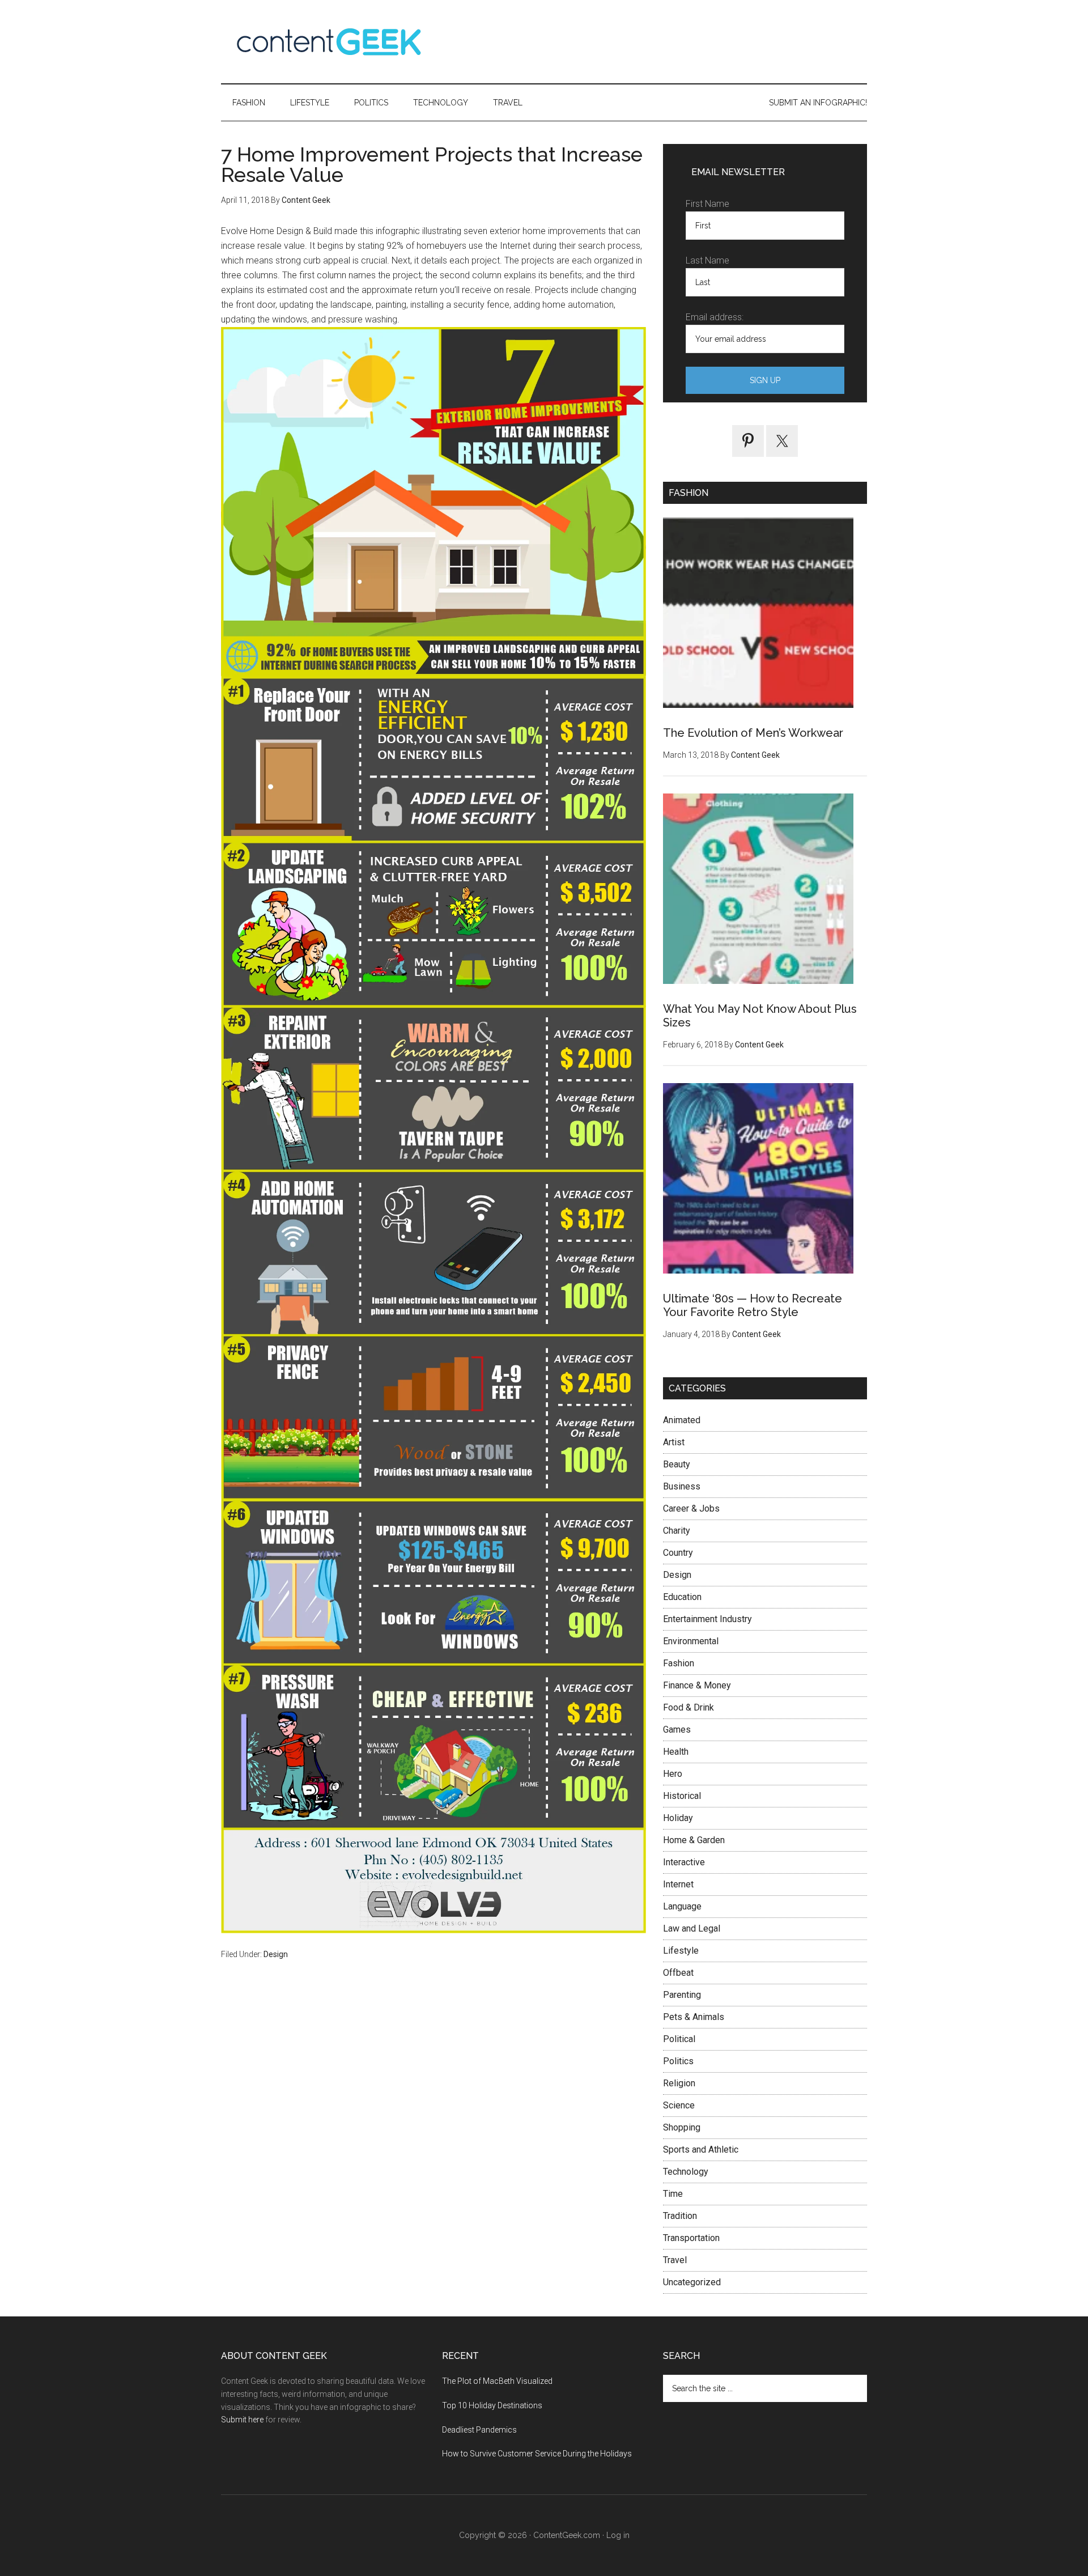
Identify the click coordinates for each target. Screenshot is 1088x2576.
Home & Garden (694, 1840)
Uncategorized (692, 2282)
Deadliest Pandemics (479, 2430)
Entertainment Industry (707, 1619)
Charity (677, 1531)
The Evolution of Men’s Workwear (753, 733)
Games (677, 1730)
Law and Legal (692, 1928)
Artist (674, 1442)
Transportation (691, 2238)
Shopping (682, 2127)
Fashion (679, 1663)
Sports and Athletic (701, 2150)
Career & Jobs (691, 1508)
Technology (686, 2172)
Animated (682, 1420)
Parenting (682, 1995)
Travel (675, 2260)
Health (676, 1752)
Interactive (684, 1862)
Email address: (715, 317)
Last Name (707, 260)
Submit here (242, 2420)
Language (682, 1906)
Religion (679, 2083)
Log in (618, 2535)
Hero (673, 1774)
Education (682, 1597)
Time (673, 2194)
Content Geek (329, 42)
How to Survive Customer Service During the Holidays (537, 2454)
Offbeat (678, 1973)
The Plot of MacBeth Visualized (497, 2381)
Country (678, 1553)
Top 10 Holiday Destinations (492, 2405)
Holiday (678, 1818)
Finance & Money (697, 1685)
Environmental (691, 1641)
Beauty (677, 1464)
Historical (682, 1796)
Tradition (680, 2216)
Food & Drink (688, 1707)
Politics (678, 2061)
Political (679, 2039)
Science (679, 2105)
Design (276, 1954)
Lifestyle (681, 1951)
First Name (707, 204)
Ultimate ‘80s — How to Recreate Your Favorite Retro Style (753, 1305)
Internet (678, 1884)
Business (682, 1486)
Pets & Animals (694, 2017)
